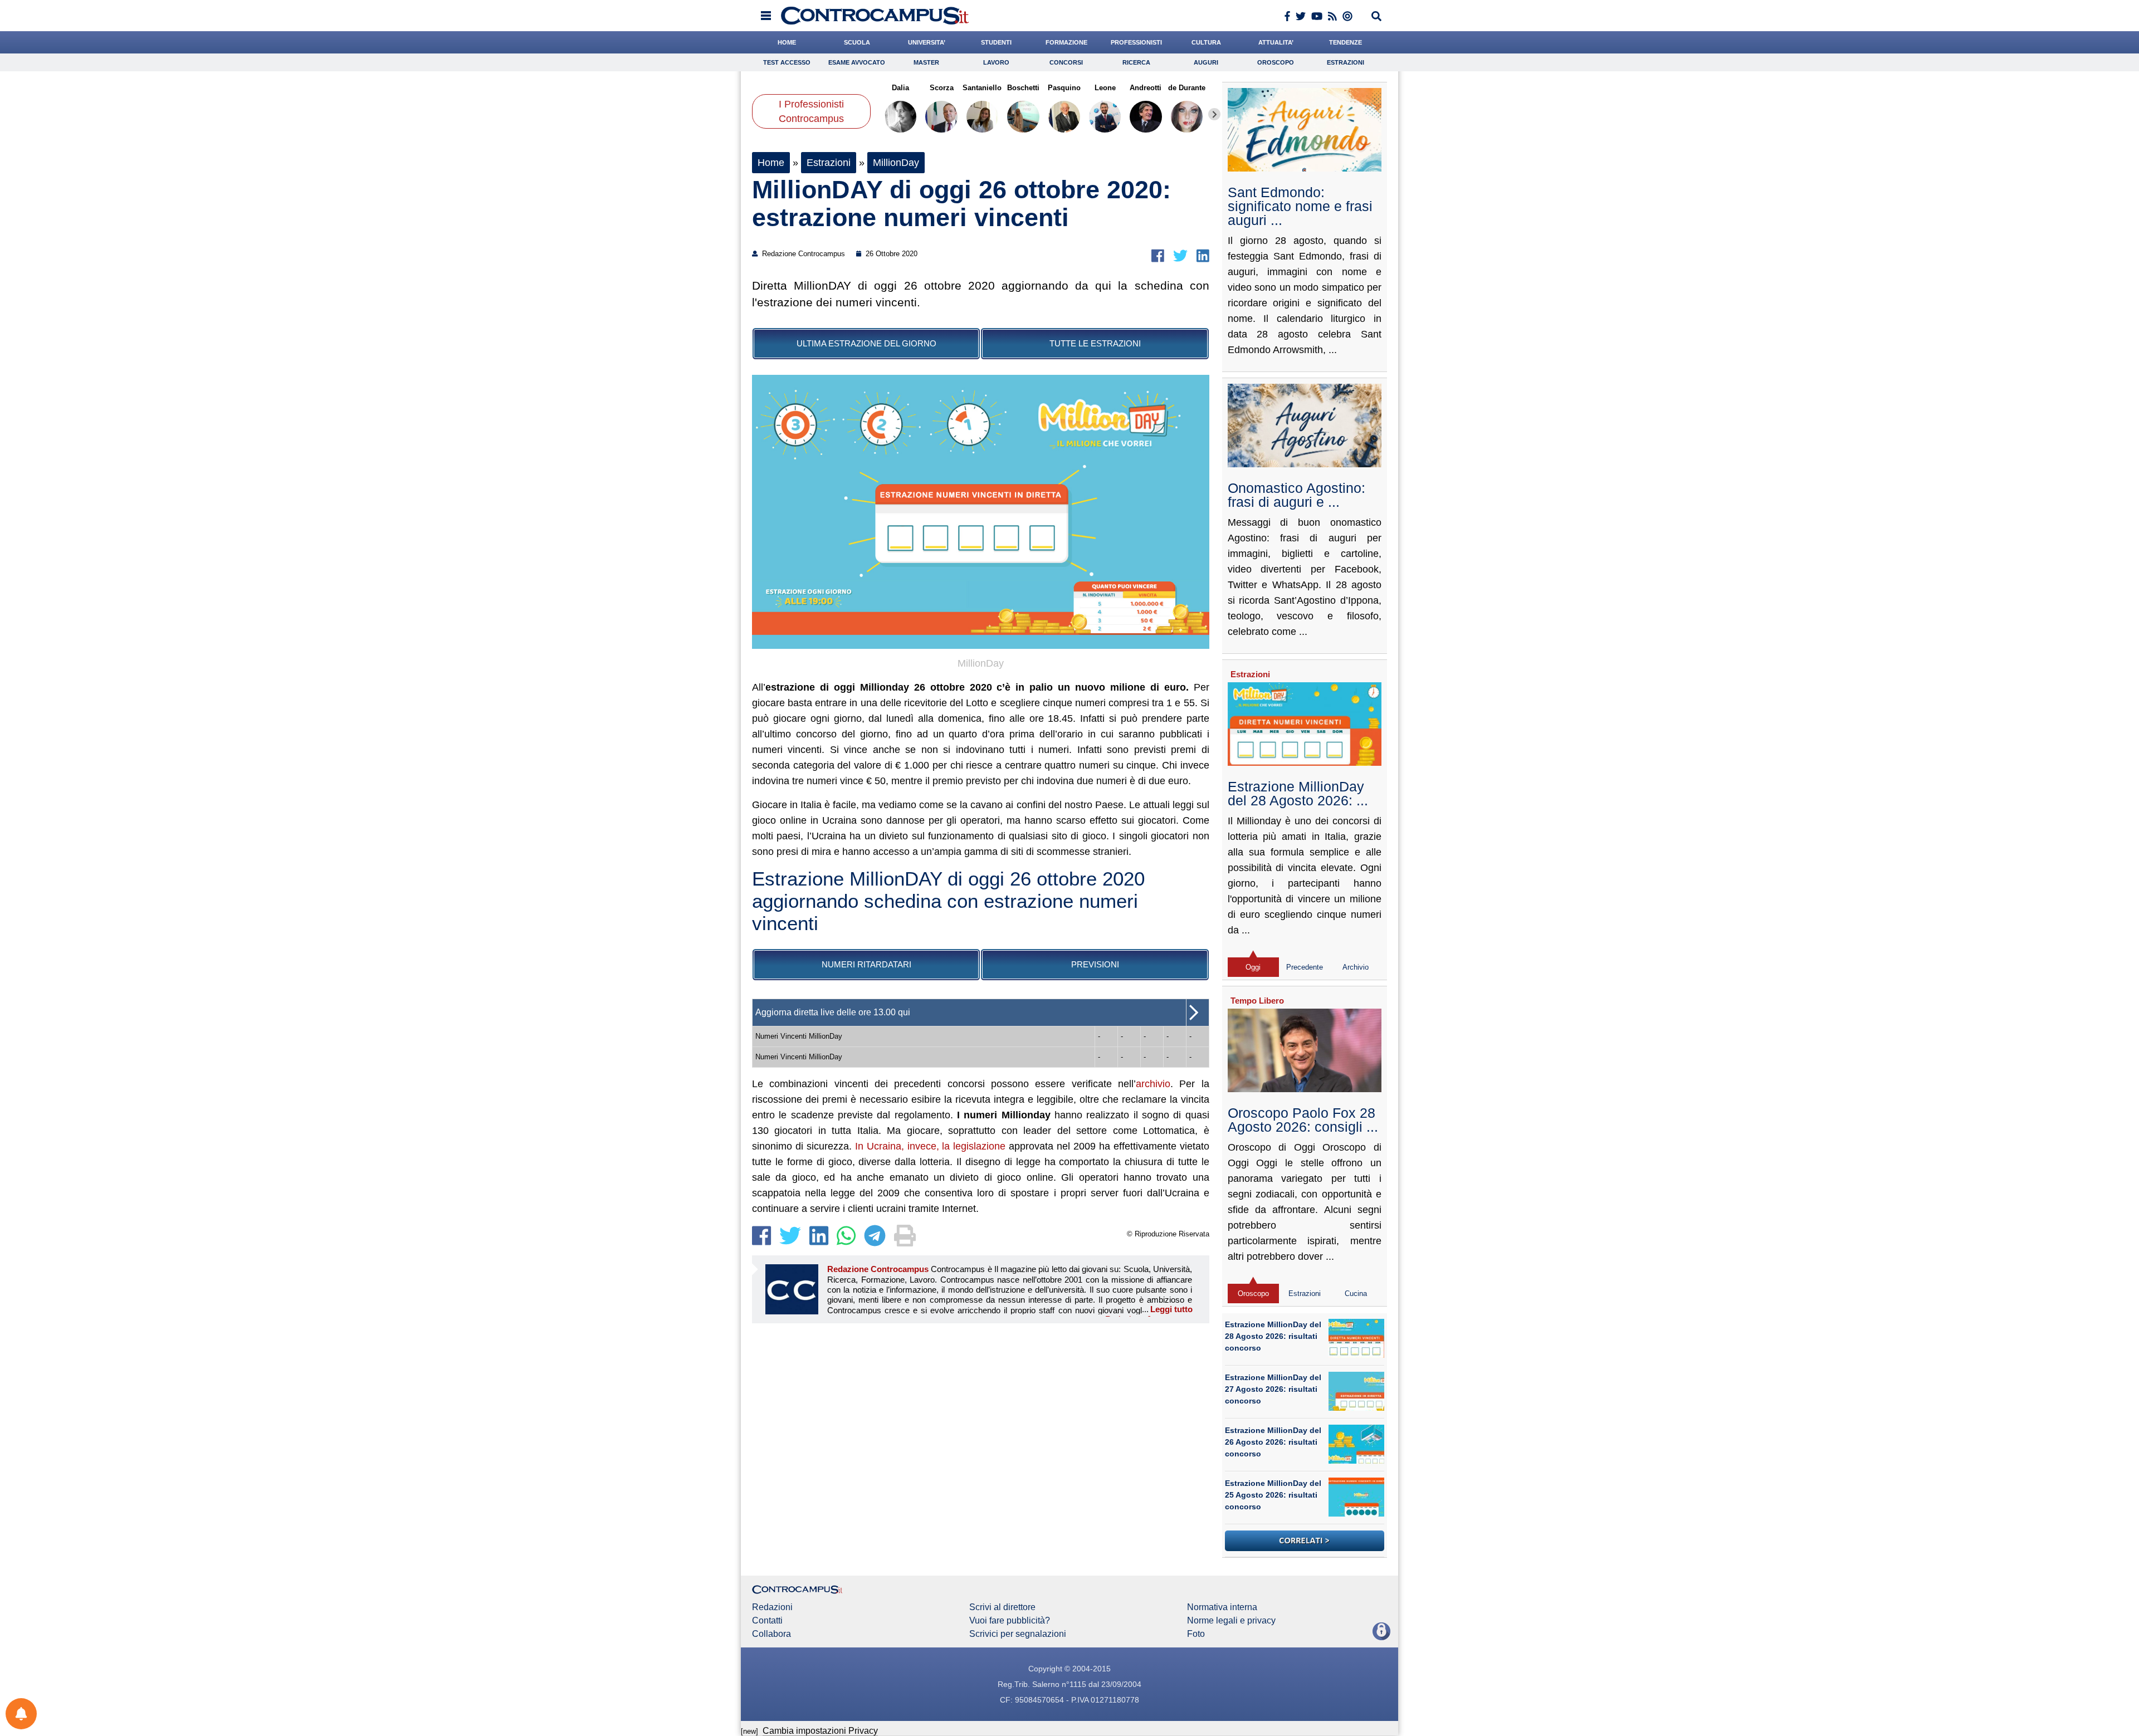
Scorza (941, 88)
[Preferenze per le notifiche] (21, 1714)
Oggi (1253, 967)
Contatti (767, 1621)
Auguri (1206, 62)
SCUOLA (857, 42)
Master (926, 62)
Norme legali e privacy (1231, 1621)
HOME (787, 42)
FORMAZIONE (1066, 42)
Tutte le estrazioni (1095, 343)
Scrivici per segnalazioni (1018, 1634)
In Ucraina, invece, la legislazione (931, 1146)
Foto (1196, 1634)
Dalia (900, 88)
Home (771, 163)
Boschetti (1023, 88)
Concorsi (1066, 62)
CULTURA (1206, 42)
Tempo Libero (1257, 1001)
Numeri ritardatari (866, 964)
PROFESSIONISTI (1136, 42)
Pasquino (1064, 88)
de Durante (1187, 88)
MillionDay (896, 163)
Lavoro (996, 62)
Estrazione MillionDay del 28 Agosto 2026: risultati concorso (1273, 1336)
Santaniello (982, 88)
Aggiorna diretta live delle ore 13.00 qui (833, 1012)
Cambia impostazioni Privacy (820, 1731)
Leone (1105, 88)
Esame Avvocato (857, 62)
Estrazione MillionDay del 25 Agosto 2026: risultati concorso (1273, 1495)
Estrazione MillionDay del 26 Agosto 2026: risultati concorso (1273, 1442)
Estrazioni (1346, 62)
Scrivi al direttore (1002, 1607)
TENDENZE (1346, 42)
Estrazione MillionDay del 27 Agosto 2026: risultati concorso (1273, 1389)
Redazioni (772, 1607)
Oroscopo (1276, 62)
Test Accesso (787, 62)
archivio (1153, 1084)
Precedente (1305, 967)
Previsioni (1095, 964)
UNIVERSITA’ (927, 42)
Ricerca (1136, 62)
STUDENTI (996, 42)
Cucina (1356, 1294)
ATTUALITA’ (1276, 42)
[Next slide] (1214, 114)
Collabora (771, 1634)
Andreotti (1146, 88)
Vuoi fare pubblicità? (1010, 1621)
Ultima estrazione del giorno (866, 343)
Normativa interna (1222, 1607)
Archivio (1356, 967)
